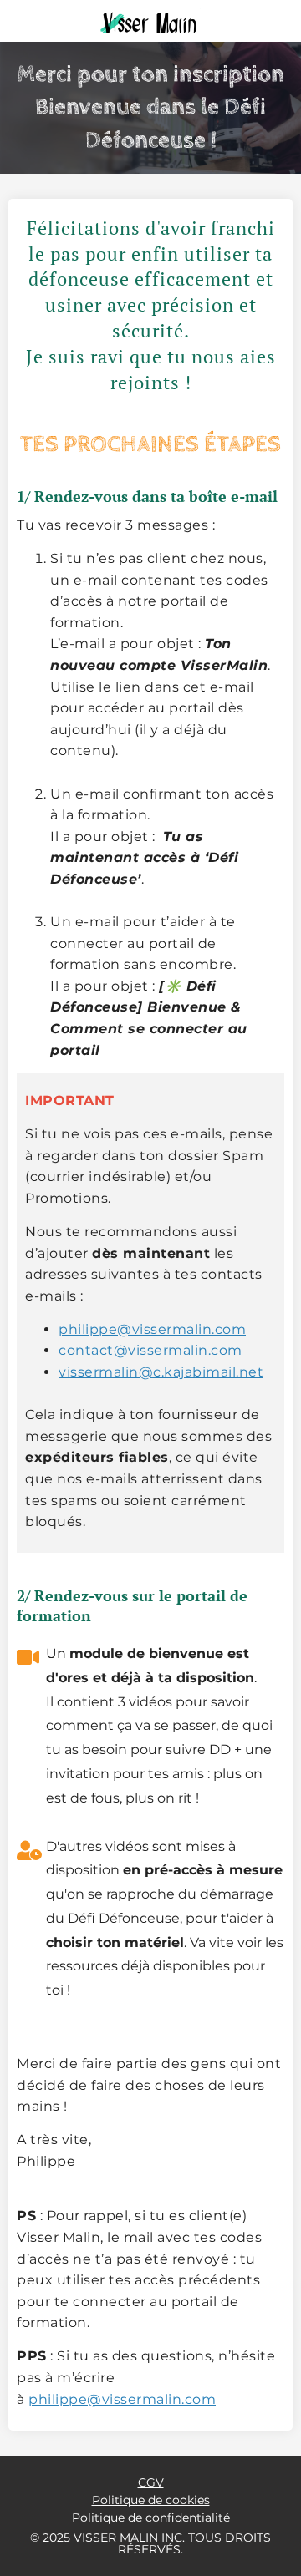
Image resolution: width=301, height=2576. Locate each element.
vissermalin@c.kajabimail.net (161, 1372)
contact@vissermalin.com (150, 1350)
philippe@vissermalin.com (152, 1329)
